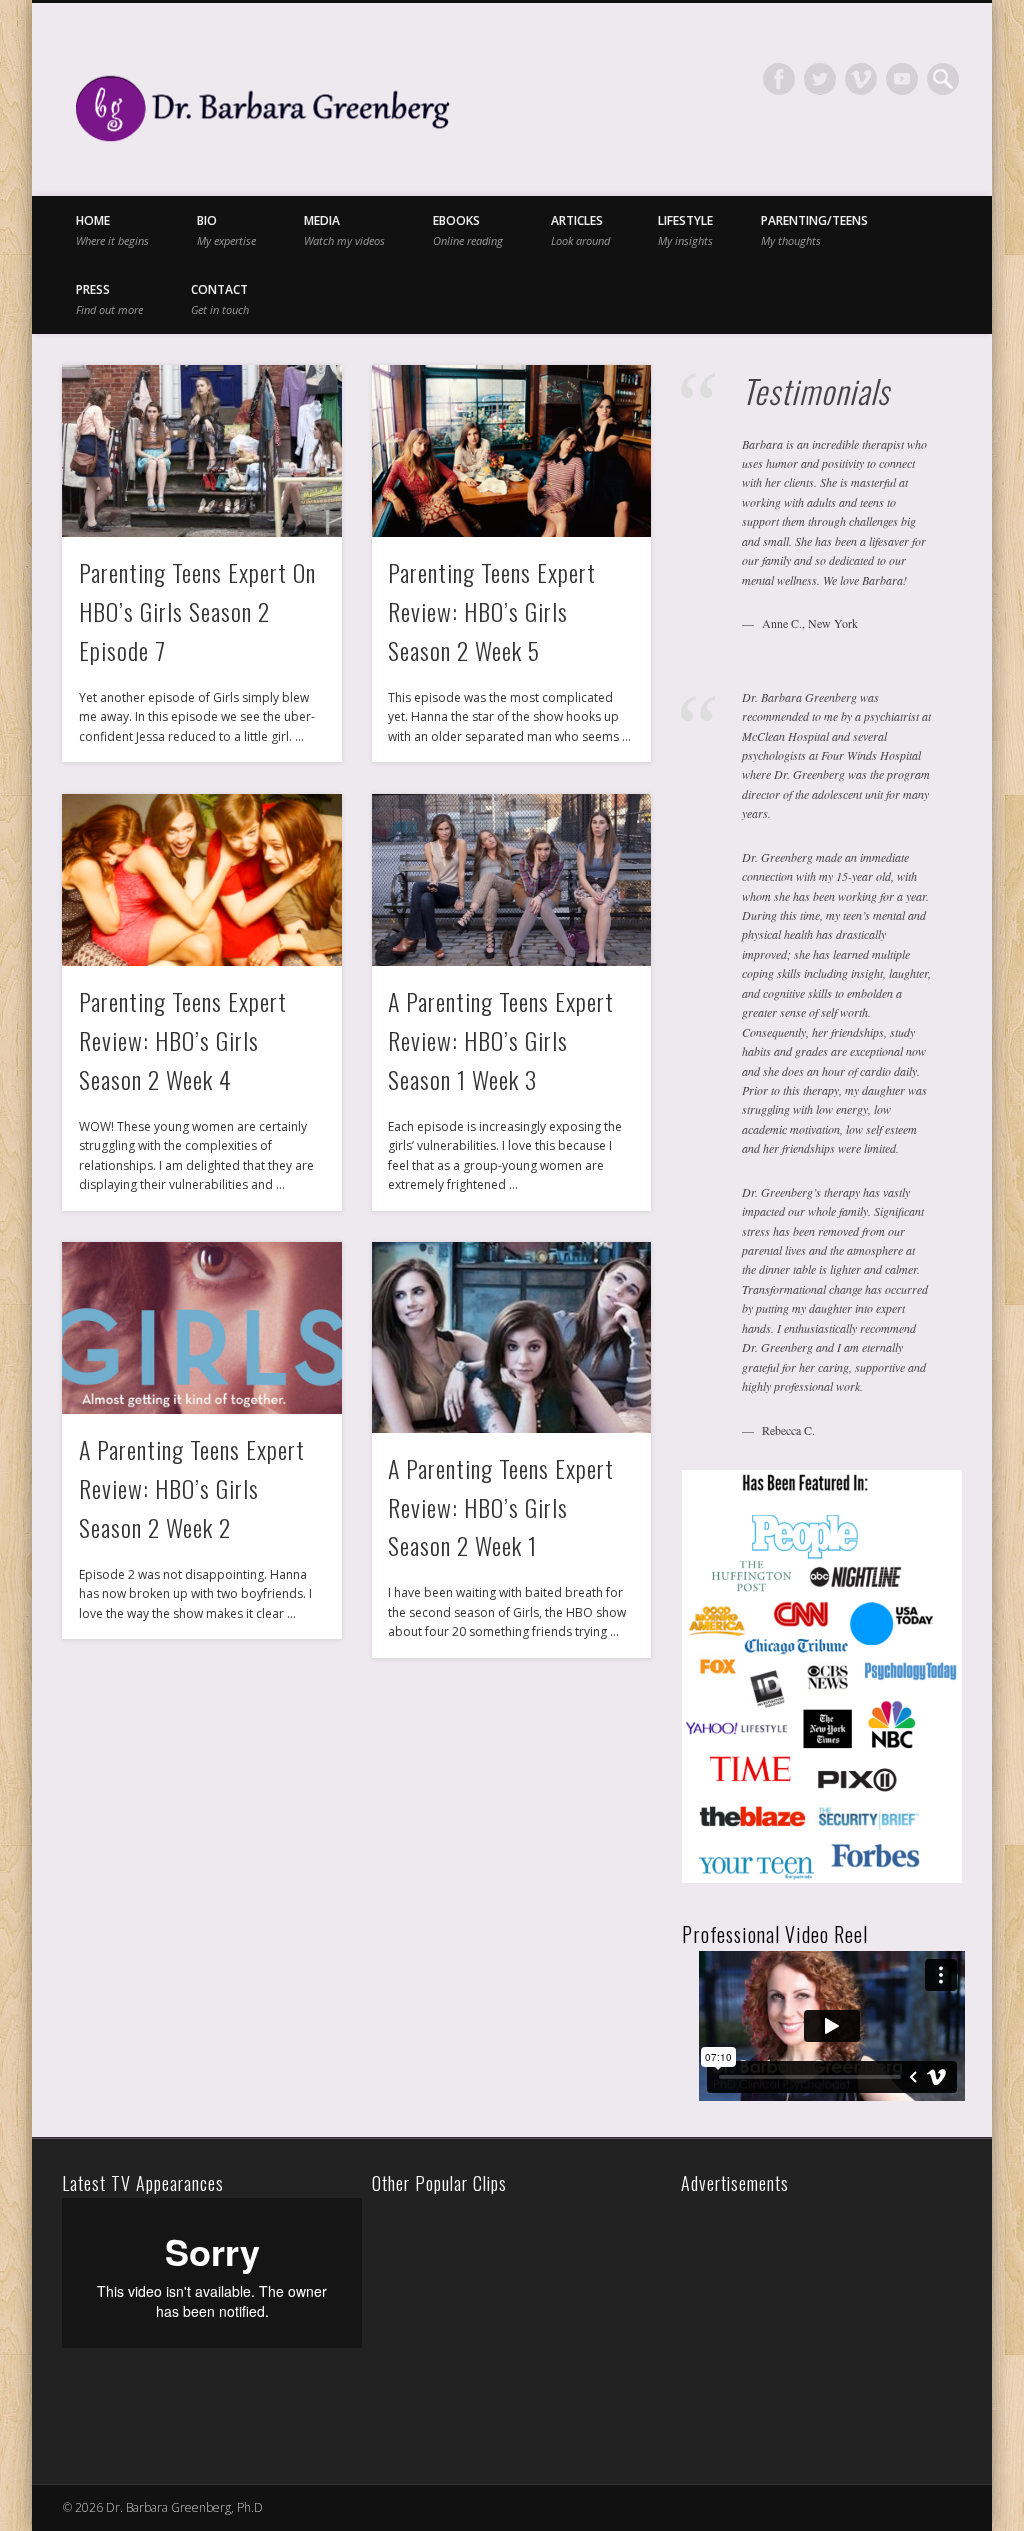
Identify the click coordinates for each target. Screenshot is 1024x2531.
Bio (226, 229)
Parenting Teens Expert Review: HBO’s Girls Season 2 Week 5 (492, 611)
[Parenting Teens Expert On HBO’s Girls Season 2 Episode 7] (201, 451)
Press (109, 298)
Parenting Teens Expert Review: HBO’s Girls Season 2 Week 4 (183, 1040)
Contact (220, 298)
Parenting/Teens (814, 229)
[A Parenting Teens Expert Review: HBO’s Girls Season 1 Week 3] (511, 880)
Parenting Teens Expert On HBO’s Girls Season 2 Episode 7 (197, 611)
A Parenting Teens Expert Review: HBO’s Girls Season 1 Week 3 (501, 1040)
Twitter (820, 79)
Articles (580, 229)
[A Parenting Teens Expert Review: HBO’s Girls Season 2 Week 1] (511, 1337)
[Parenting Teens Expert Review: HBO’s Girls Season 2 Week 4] (201, 880)
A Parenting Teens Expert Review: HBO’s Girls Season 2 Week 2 (192, 1488)
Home (112, 229)
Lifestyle (685, 229)
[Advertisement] (826, 2323)
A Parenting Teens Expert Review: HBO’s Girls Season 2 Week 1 (501, 1507)
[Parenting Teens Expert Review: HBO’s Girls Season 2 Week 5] (511, 451)
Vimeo (861, 79)
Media (344, 229)
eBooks (468, 229)
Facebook (779, 79)
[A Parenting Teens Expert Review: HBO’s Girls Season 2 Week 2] (201, 1328)
